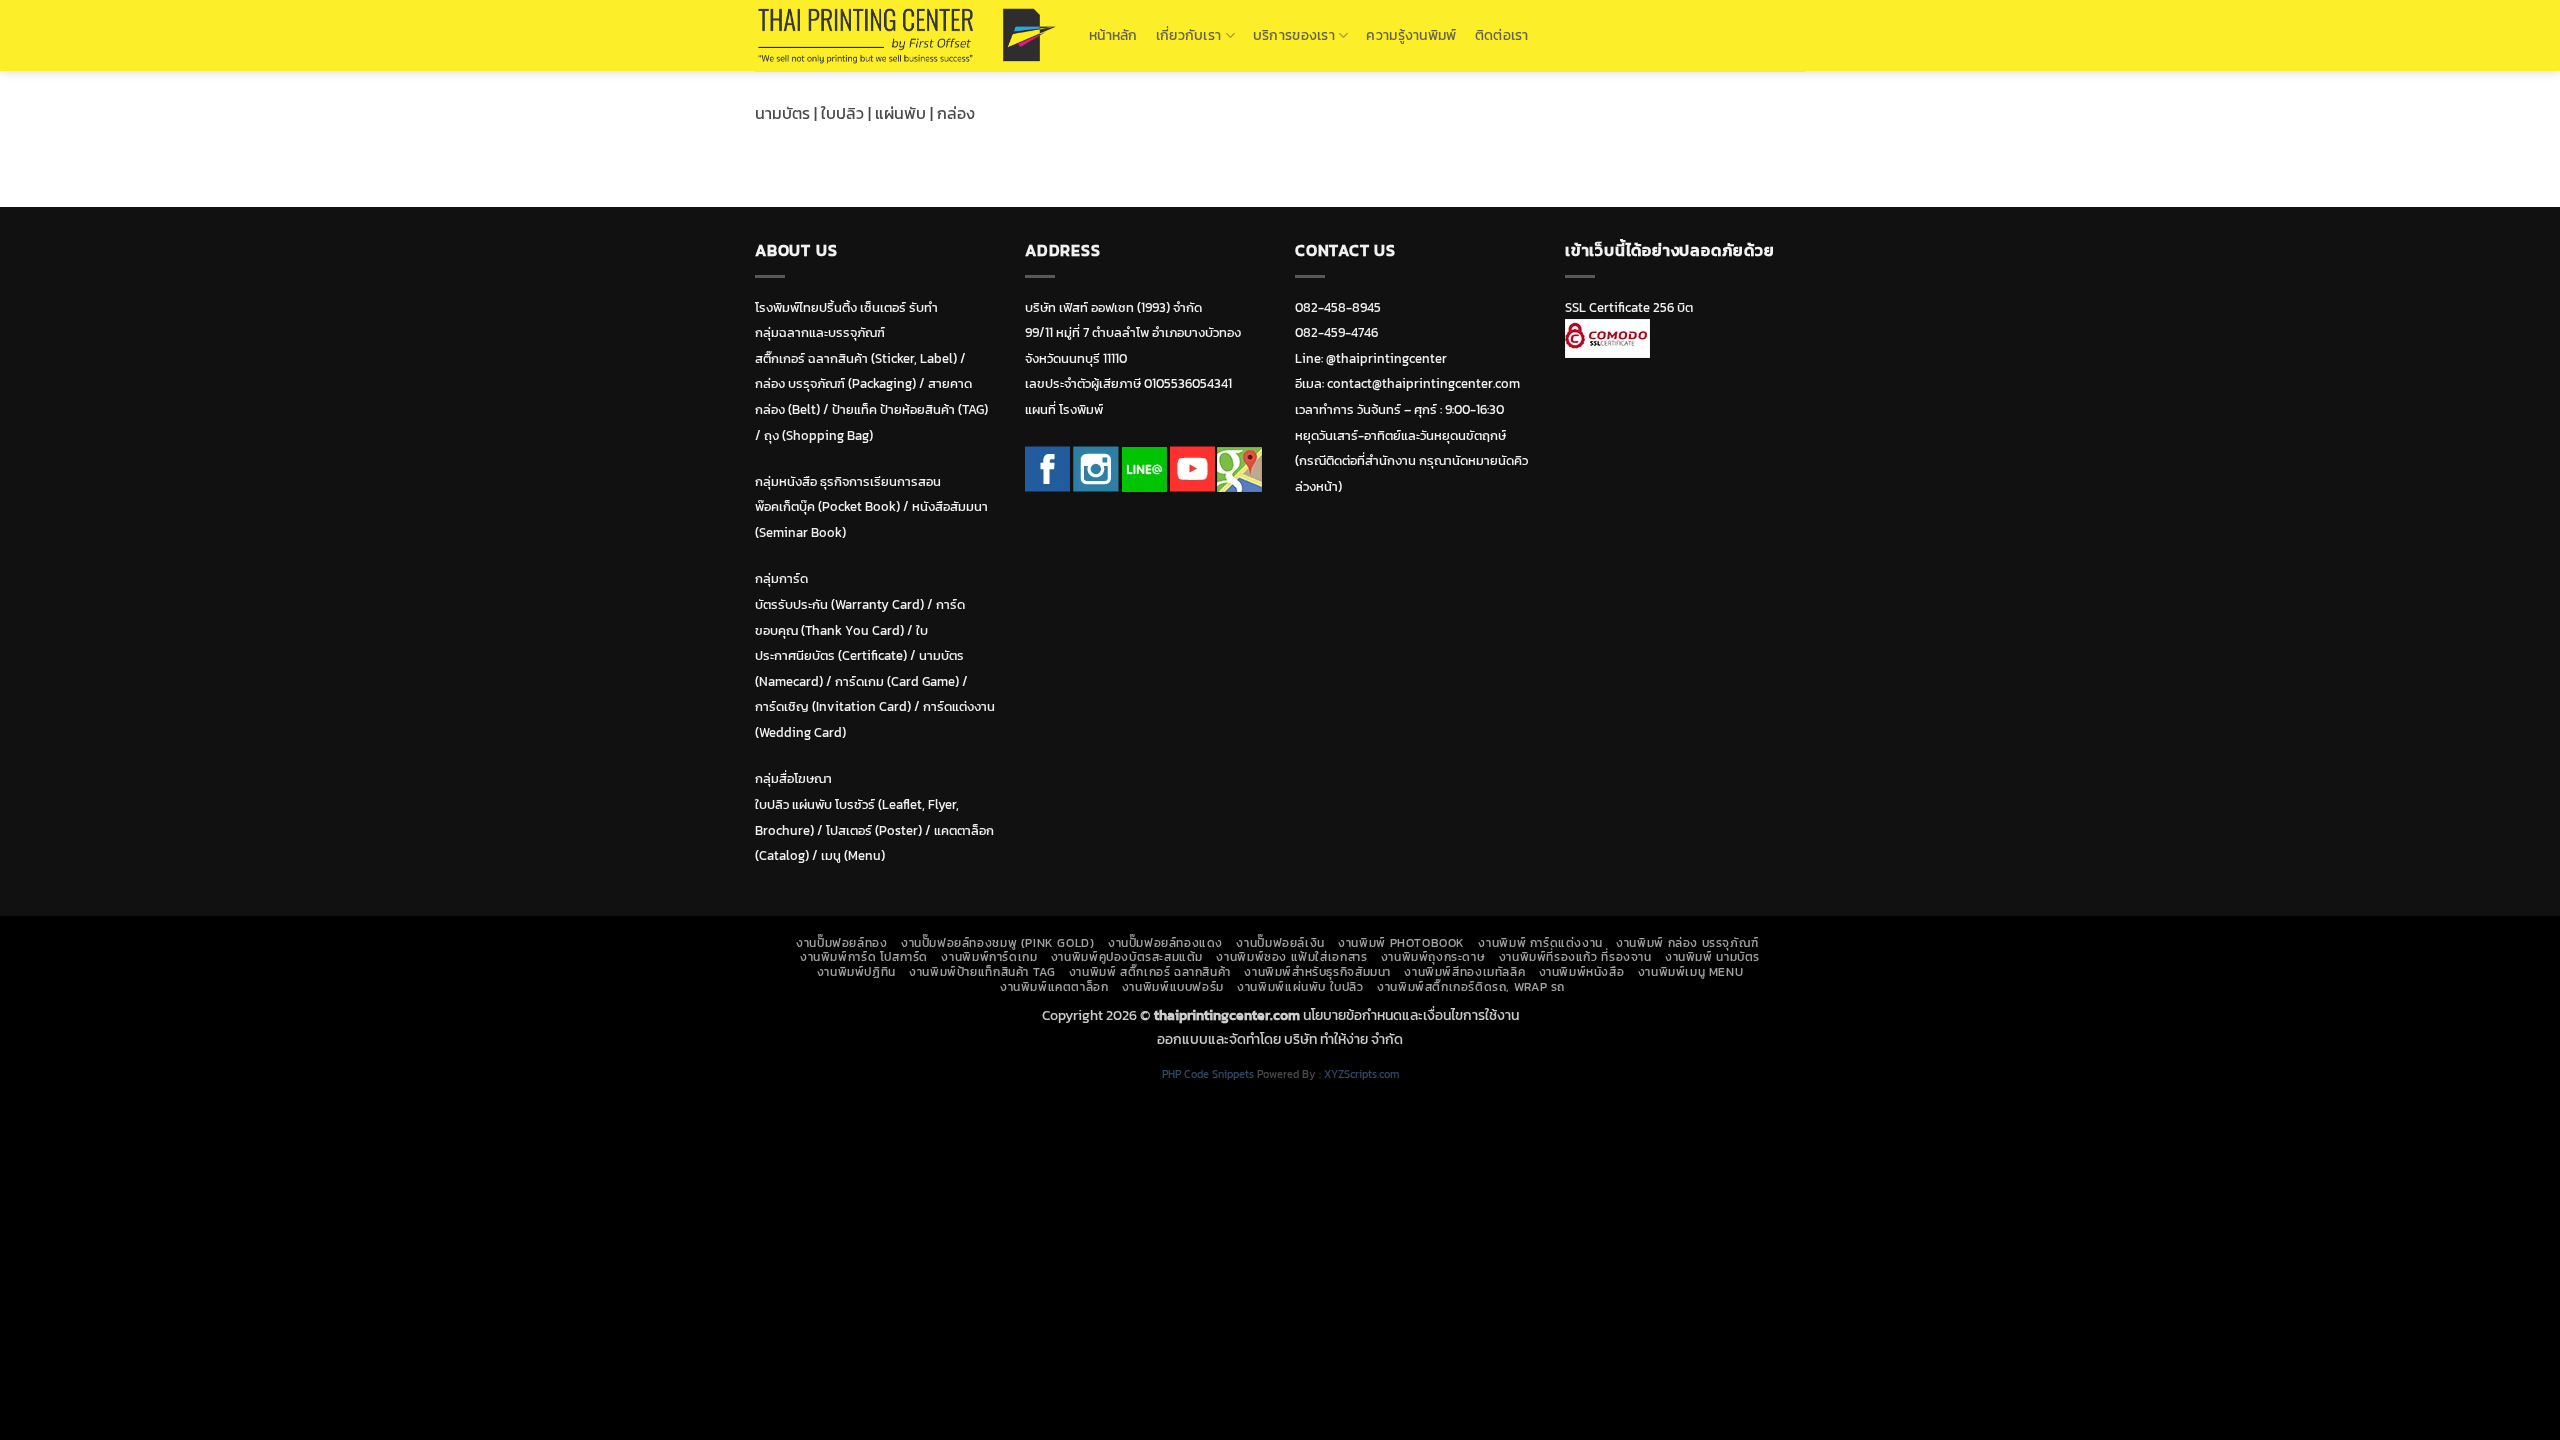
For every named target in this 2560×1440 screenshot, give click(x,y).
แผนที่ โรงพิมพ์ (1064, 409)
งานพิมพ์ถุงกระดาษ (1433, 957)
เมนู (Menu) (853, 855)
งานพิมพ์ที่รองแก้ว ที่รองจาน (1575, 957)
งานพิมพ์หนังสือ (1582, 972)
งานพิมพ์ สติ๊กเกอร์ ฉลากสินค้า (1150, 972)
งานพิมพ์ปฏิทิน (856, 972)
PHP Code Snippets (1208, 1074)
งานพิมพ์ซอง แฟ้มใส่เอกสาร (1291, 957)
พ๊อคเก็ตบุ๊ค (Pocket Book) (827, 506)
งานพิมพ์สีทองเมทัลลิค (1464, 972)
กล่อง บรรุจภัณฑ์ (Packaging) (835, 383)
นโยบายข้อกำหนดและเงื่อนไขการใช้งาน (1411, 1015)
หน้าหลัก (1113, 35)
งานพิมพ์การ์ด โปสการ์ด (864, 957)
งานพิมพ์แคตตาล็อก (1054, 987)
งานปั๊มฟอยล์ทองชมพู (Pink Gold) (998, 943)
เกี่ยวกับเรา (1189, 35)
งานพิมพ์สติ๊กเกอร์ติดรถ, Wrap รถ (1471, 987)
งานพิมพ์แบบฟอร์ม (1173, 987)
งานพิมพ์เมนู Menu (1691, 972)
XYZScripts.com (1361, 1074)
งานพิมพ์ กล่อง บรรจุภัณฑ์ (1687, 943)
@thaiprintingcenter (1386, 358)
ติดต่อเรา (1502, 35)
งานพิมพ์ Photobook (1401, 943)
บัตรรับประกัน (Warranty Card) (839, 604)
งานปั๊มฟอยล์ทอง (841, 943)
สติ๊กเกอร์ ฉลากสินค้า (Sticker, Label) (856, 358)
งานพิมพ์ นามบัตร (1712, 957)
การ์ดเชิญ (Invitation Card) (833, 706)
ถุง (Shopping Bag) (818, 435)
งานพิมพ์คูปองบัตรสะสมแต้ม (1127, 957)
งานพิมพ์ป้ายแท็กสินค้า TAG (982, 972)
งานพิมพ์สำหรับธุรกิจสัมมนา (1317, 972)
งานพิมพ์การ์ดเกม (989, 957)
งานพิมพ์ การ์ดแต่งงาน (1540, 943)
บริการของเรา (1294, 35)
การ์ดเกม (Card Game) (897, 681)
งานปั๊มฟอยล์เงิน (1280, 943)
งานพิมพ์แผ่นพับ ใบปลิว (1300, 987)
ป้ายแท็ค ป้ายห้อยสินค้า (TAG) (910, 409)
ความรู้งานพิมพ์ (1411, 35)
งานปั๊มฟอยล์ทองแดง (1165, 943)
